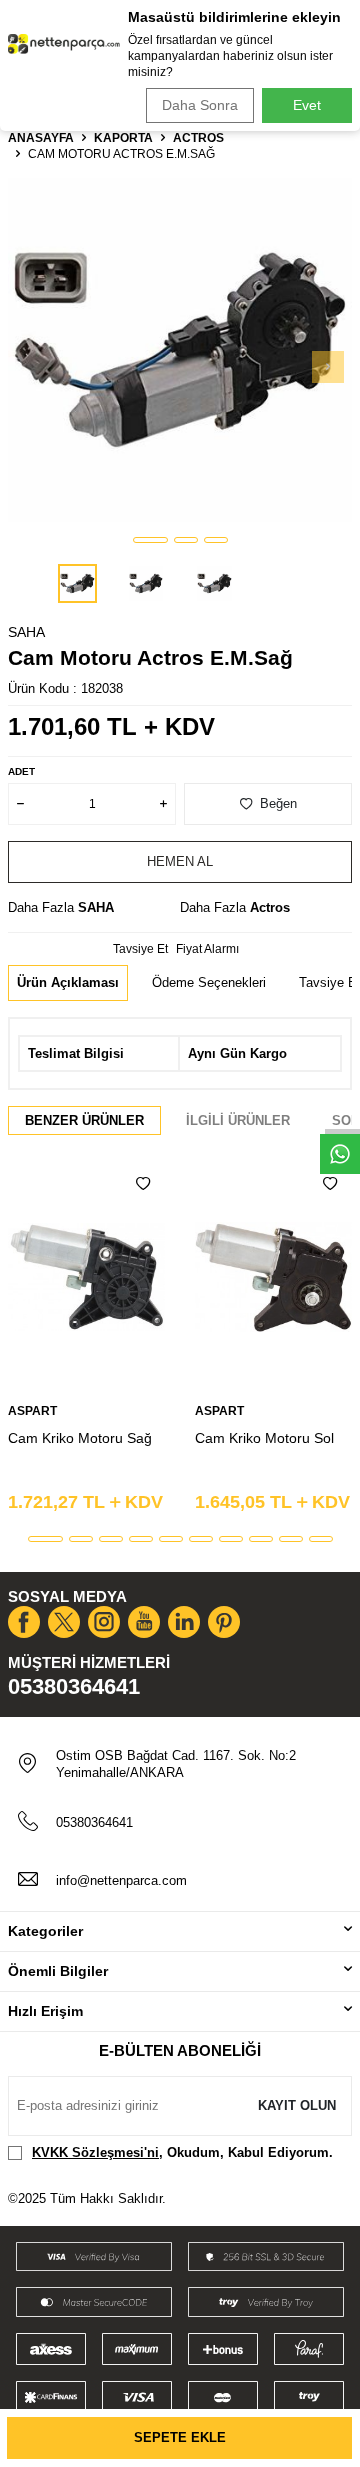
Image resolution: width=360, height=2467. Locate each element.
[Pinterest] (224, 1622)
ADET (21, 771)
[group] (180, 350)
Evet (307, 105)
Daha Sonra (200, 105)
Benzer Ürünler (84, 1120)
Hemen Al (180, 861)
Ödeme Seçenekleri (209, 982)
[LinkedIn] (184, 1622)
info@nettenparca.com (121, 1880)
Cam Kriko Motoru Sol (264, 1438)
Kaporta (123, 138)
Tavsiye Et (140, 949)
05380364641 (74, 1686)
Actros (198, 138)
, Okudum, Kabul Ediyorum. (182, 2152)
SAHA (26, 632)
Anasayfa (41, 138)
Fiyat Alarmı (207, 949)
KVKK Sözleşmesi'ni (95, 2152)
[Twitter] (64, 1622)
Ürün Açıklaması (68, 982)
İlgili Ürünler (238, 1120)
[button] (150, 540)
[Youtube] (144, 1622)
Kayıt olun (297, 2105)
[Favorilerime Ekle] (143, 1184)
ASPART (32, 1411)
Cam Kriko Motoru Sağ (80, 1438)
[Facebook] (24, 1622)
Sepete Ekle (180, 2437)
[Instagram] (104, 1622)
